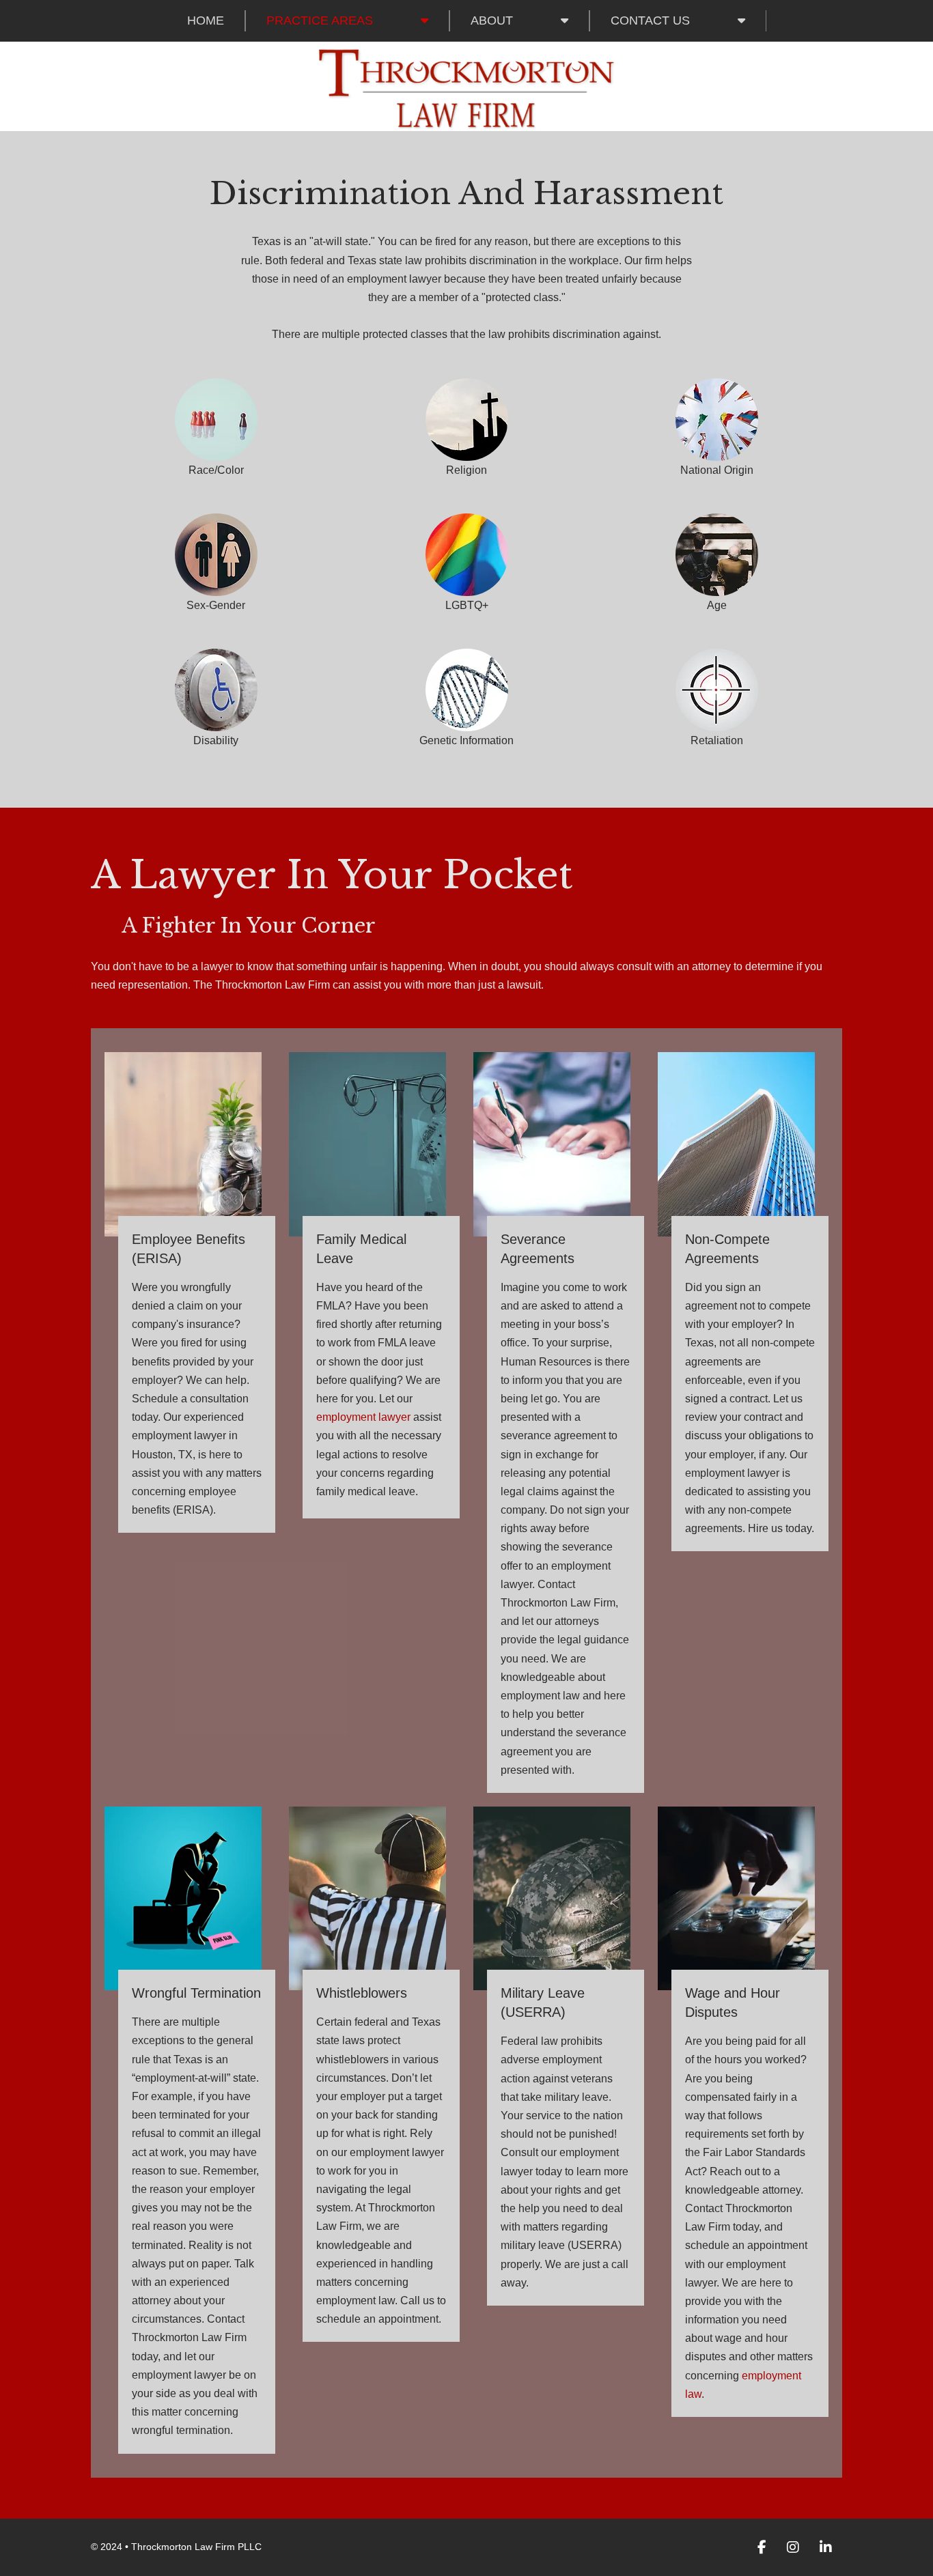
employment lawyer (363, 1417)
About (492, 20)
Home (206, 20)
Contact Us (650, 20)
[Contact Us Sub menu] (741, 20)
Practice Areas (320, 20)
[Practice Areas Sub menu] (424, 20)
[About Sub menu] (565, 20)
